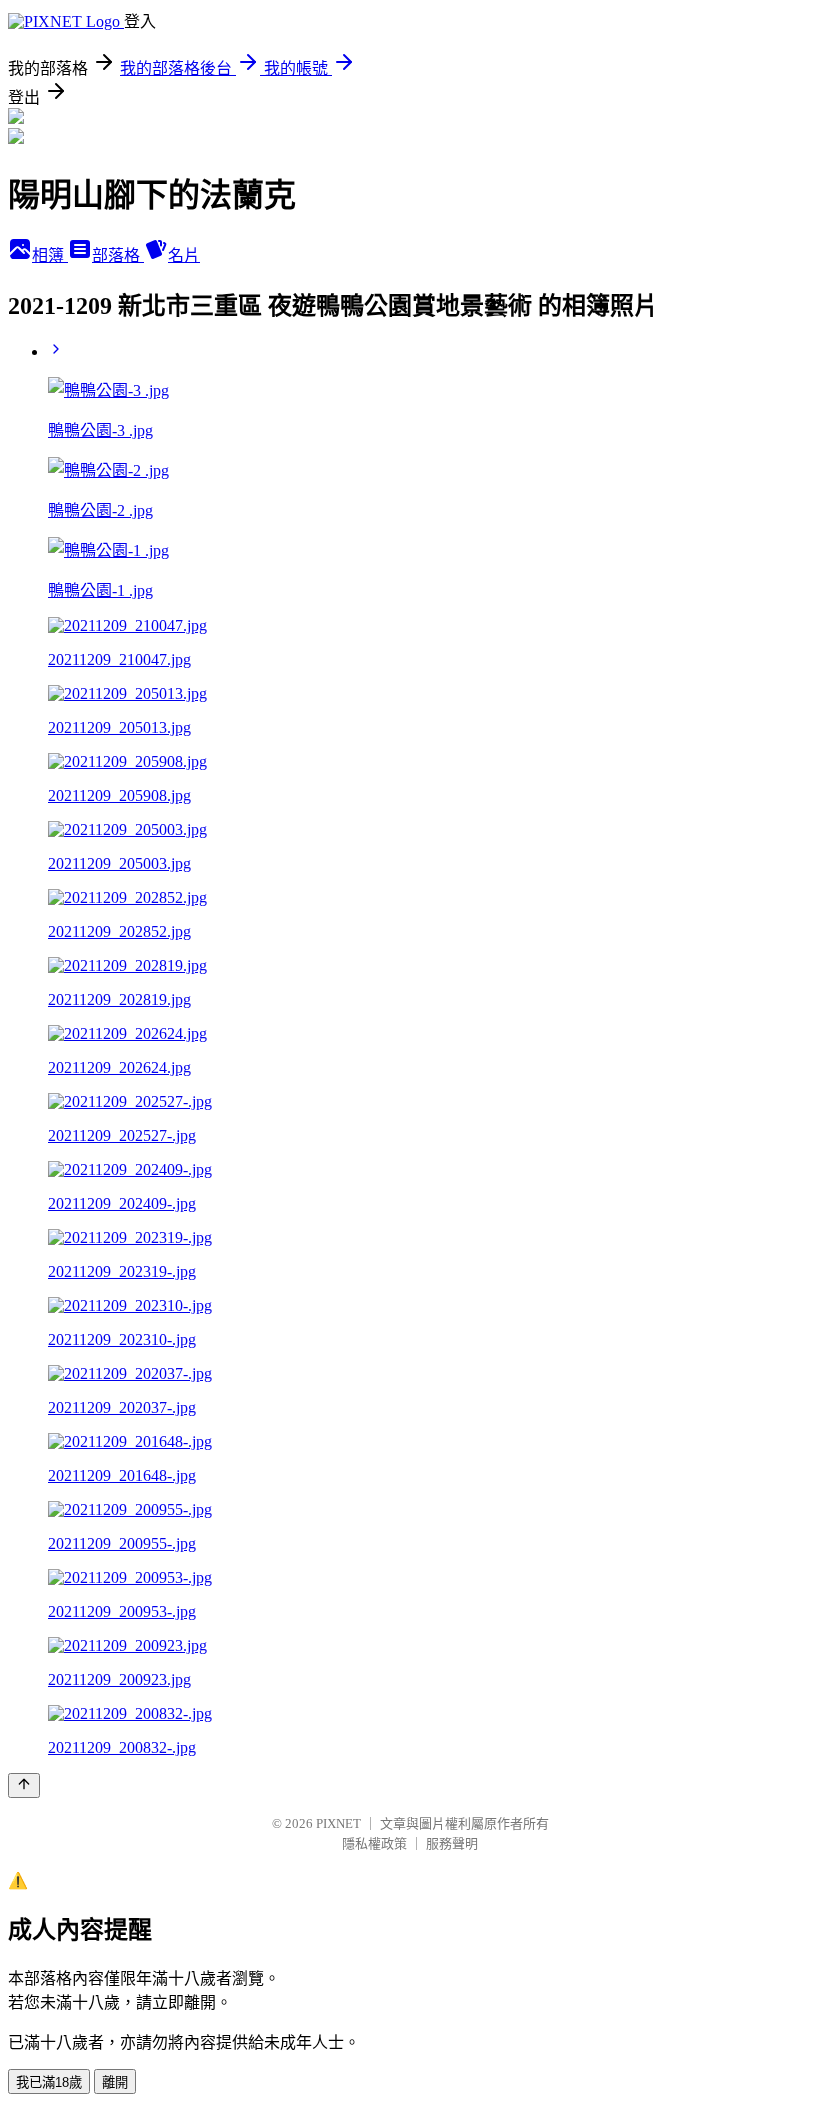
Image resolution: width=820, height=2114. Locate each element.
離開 (115, 2082)
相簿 (50, 255)
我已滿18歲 (49, 2082)
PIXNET (338, 1823)
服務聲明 (452, 1843)
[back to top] (24, 1785)
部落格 (118, 255)
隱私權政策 (374, 1843)
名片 (184, 255)
